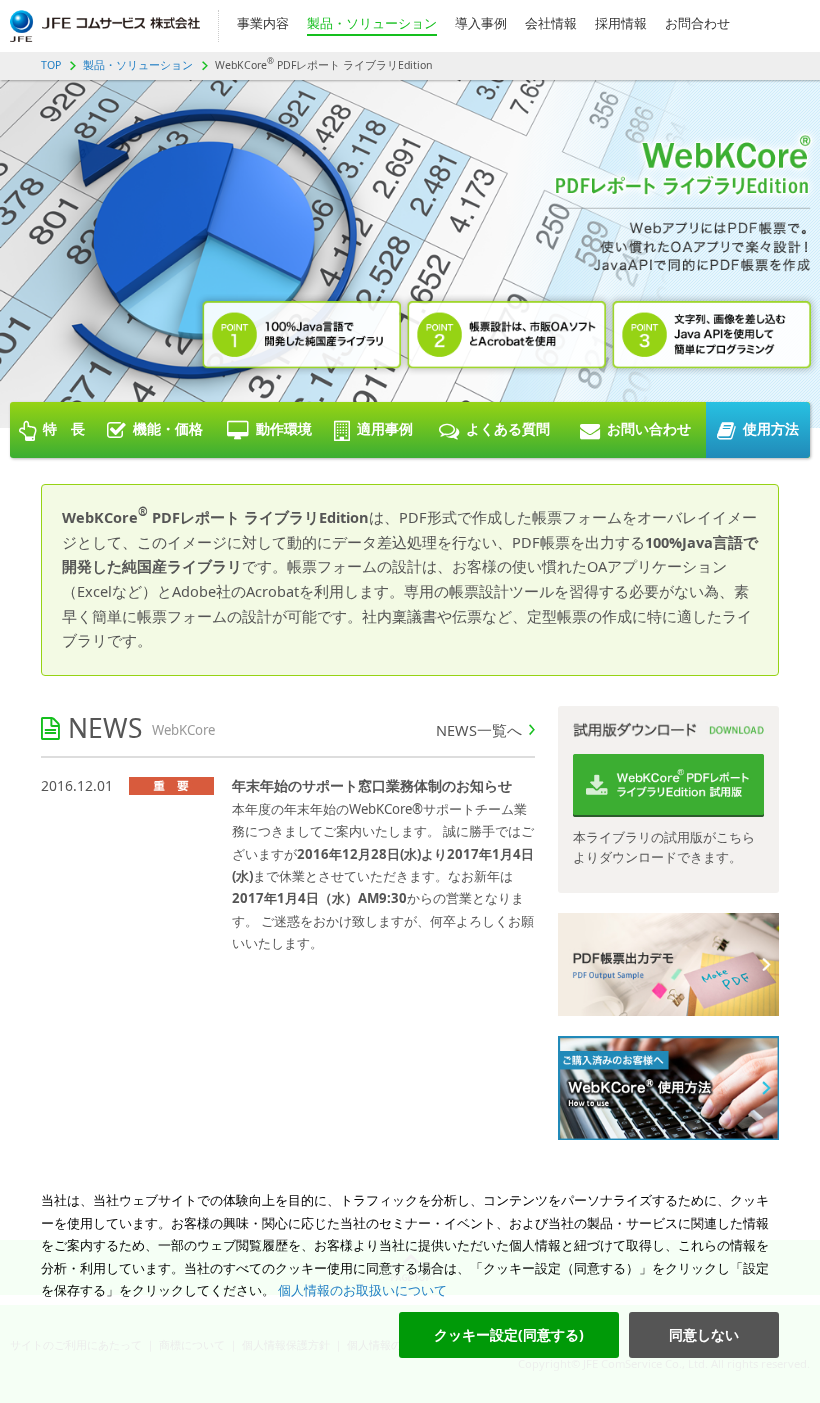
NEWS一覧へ (479, 730)
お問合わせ (697, 23)
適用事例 (385, 428)
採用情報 (621, 23)
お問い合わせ (649, 428)
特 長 (64, 428)
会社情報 (551, 23)
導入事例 (481, 23)
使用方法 (771, 428)
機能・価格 (168, 428)
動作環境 (284, 428)
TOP (51, 65)
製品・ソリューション (372, 23)
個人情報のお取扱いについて (361, 1290)
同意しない (704, 1334)
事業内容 (263, 23)
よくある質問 (508, 428)
